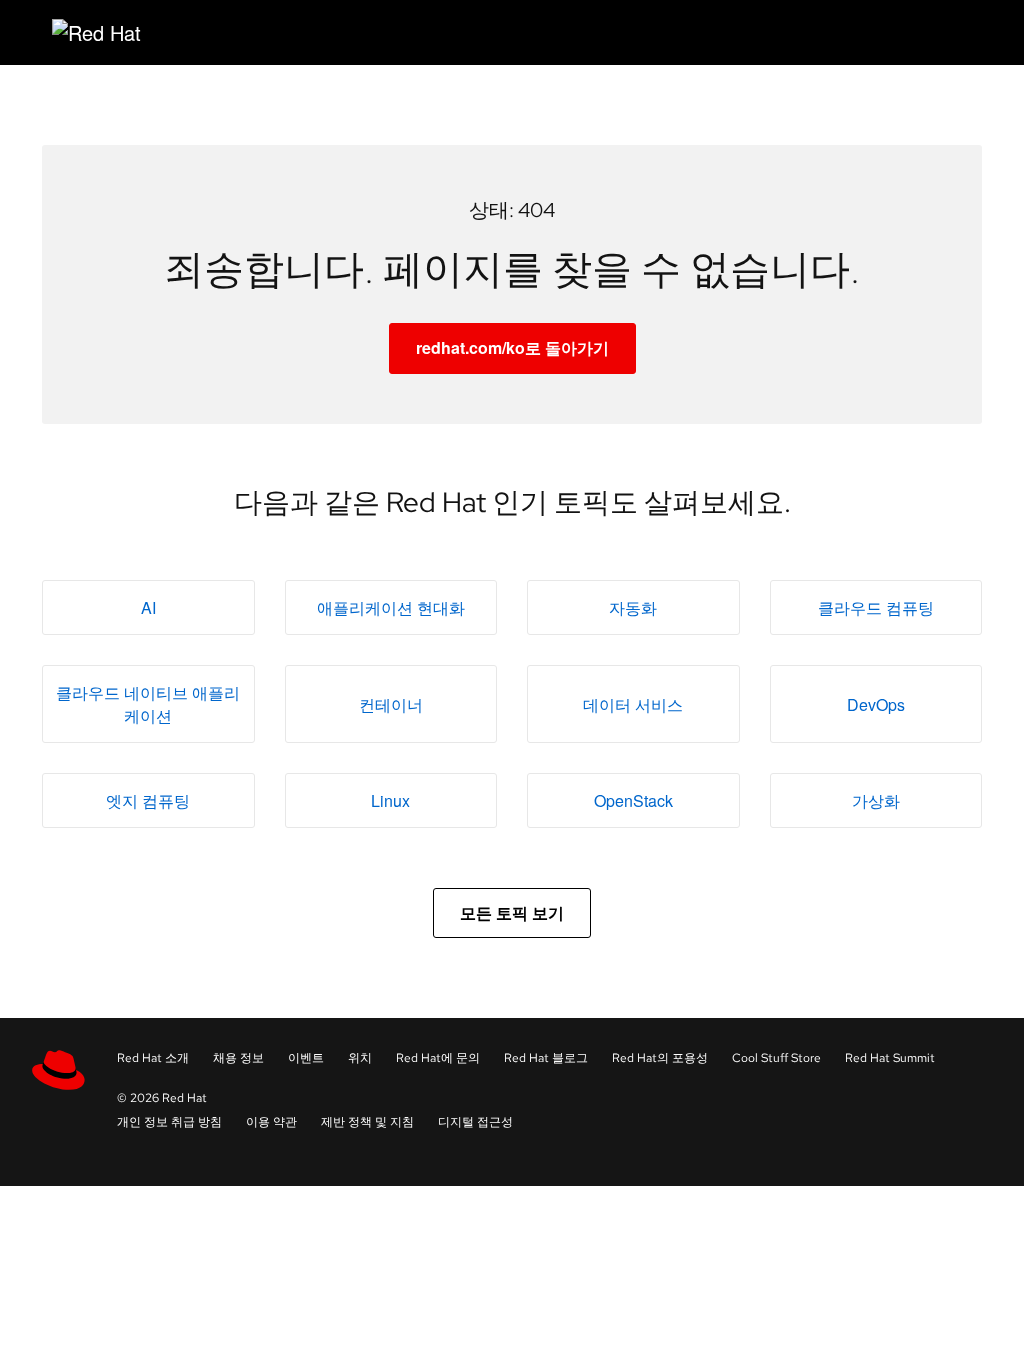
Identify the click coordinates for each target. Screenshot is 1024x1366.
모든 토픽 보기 (512, 912)
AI (148, 607)
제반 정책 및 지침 (367, 1122)
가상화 (876, 800)
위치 (360, 1058)
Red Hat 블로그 (546, 1058)
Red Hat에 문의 (438, 1058)
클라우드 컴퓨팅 (876, 607)
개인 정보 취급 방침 (169, 1122)
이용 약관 (271, 1122)
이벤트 (306, 1058)
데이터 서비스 (633, 704)
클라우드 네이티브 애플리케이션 (148, 704)
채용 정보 (238, 1058)
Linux (390, 800)
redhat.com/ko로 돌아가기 (512, 347)
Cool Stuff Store (776, 1058)
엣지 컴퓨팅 (148, 800)
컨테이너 (391, 704)
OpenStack (633, 800)
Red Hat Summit (890, 1058)
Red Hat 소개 (153, 1058)
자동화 (633, 607)
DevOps (876, 704)
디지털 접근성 (475, 1122)
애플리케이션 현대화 (391, 607)
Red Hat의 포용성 (660, 1058)
